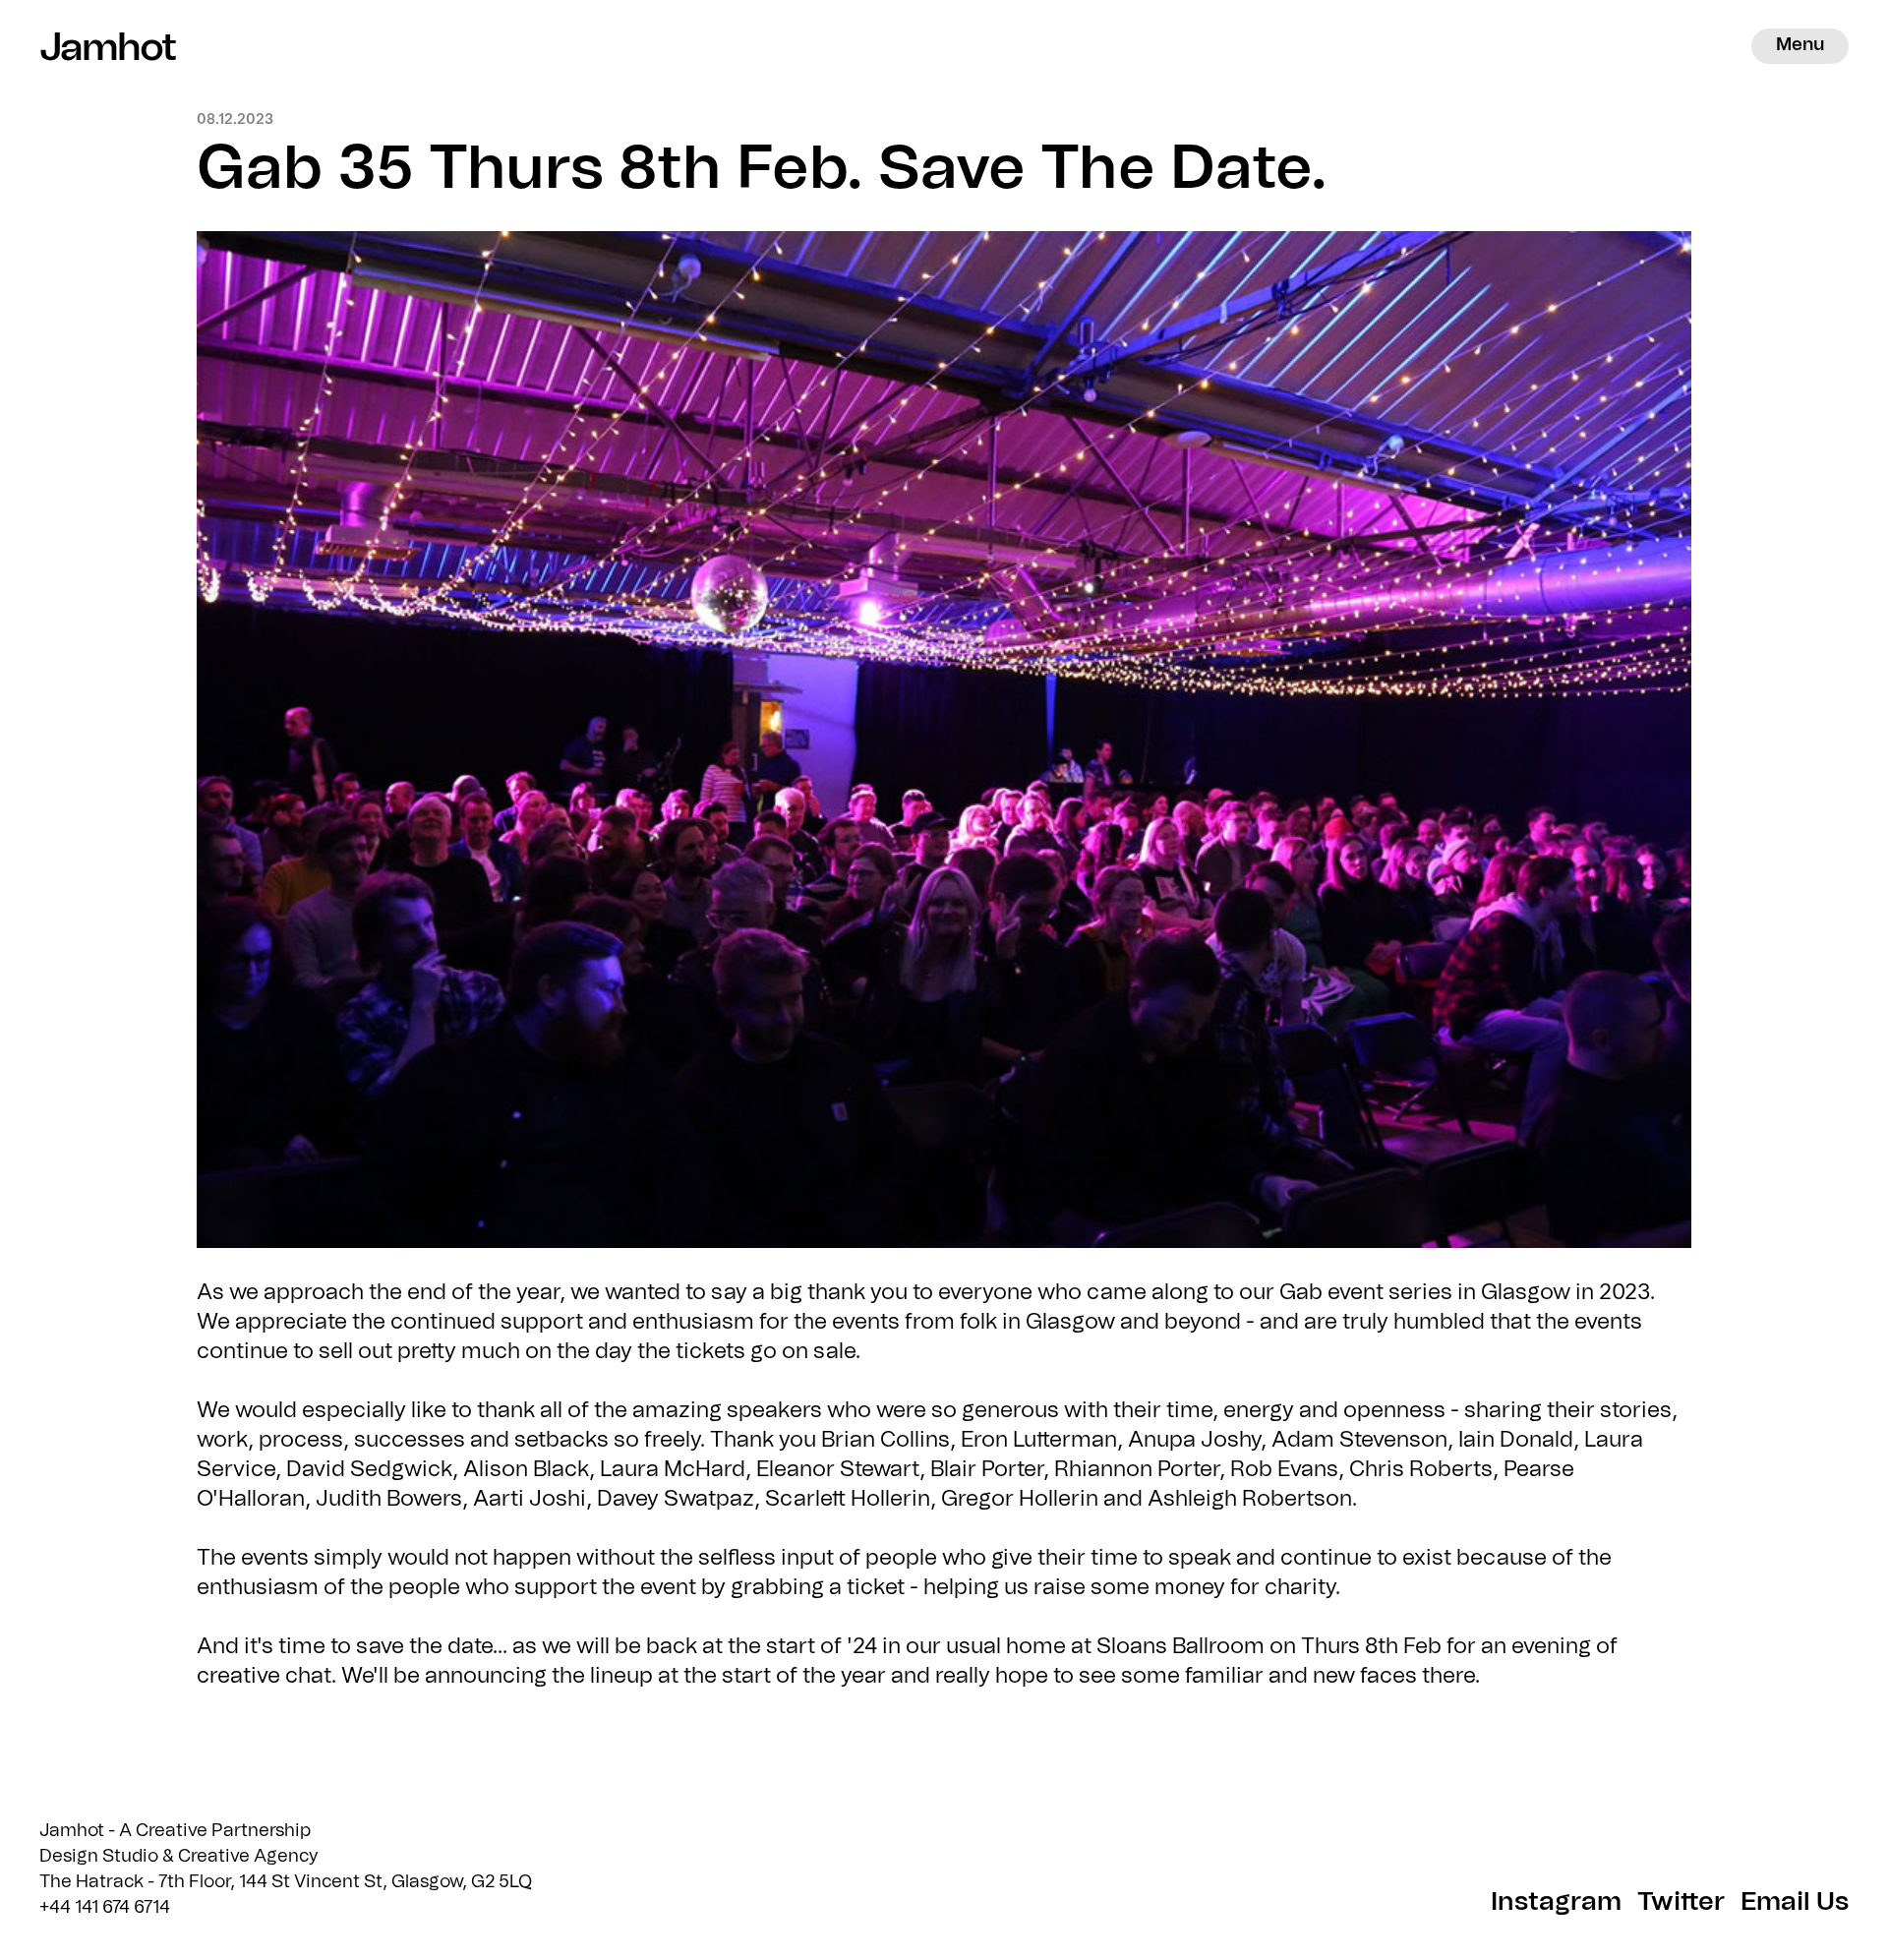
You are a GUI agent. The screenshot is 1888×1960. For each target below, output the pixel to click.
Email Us (1795, 1902)
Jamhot (98, 46)
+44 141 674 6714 (105, 1908)
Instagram (1556, 1902)
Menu (1800, 45)
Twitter (1681, 1902)
